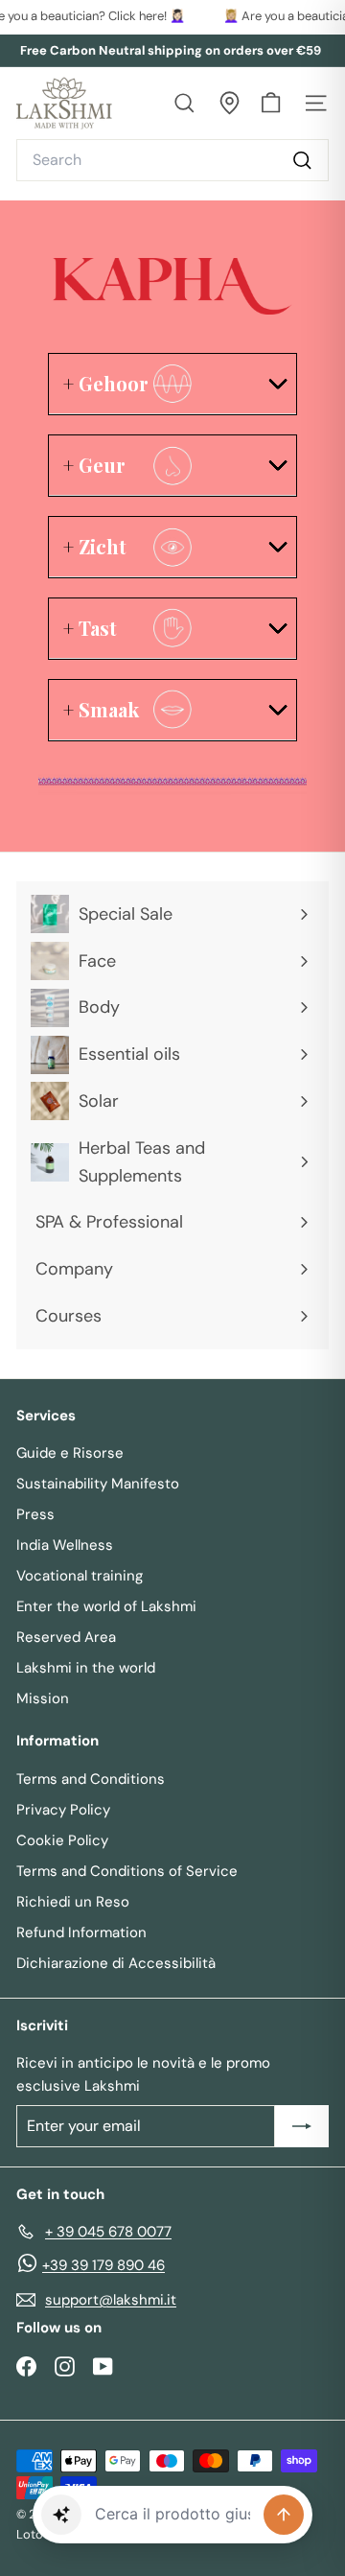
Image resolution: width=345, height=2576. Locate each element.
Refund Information (81, 1932)
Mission (43, 1698)
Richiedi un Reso (73, 1902)
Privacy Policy (63, 1810)
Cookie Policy (62, 1840)
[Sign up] (302, 2126)
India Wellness (65, 1545)
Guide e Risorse (70, 1453)
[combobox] (172, 160)
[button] (61, 2515)
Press (35, 1514)
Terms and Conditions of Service (127, 1871)
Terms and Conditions (91, 1779)
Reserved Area (66, 1637)
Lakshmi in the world (86, 1668)
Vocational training (80, 1576)
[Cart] (271, 103)
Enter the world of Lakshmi (106, 1606)
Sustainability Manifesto (98, 1484)
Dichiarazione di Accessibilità (116, 1963)
